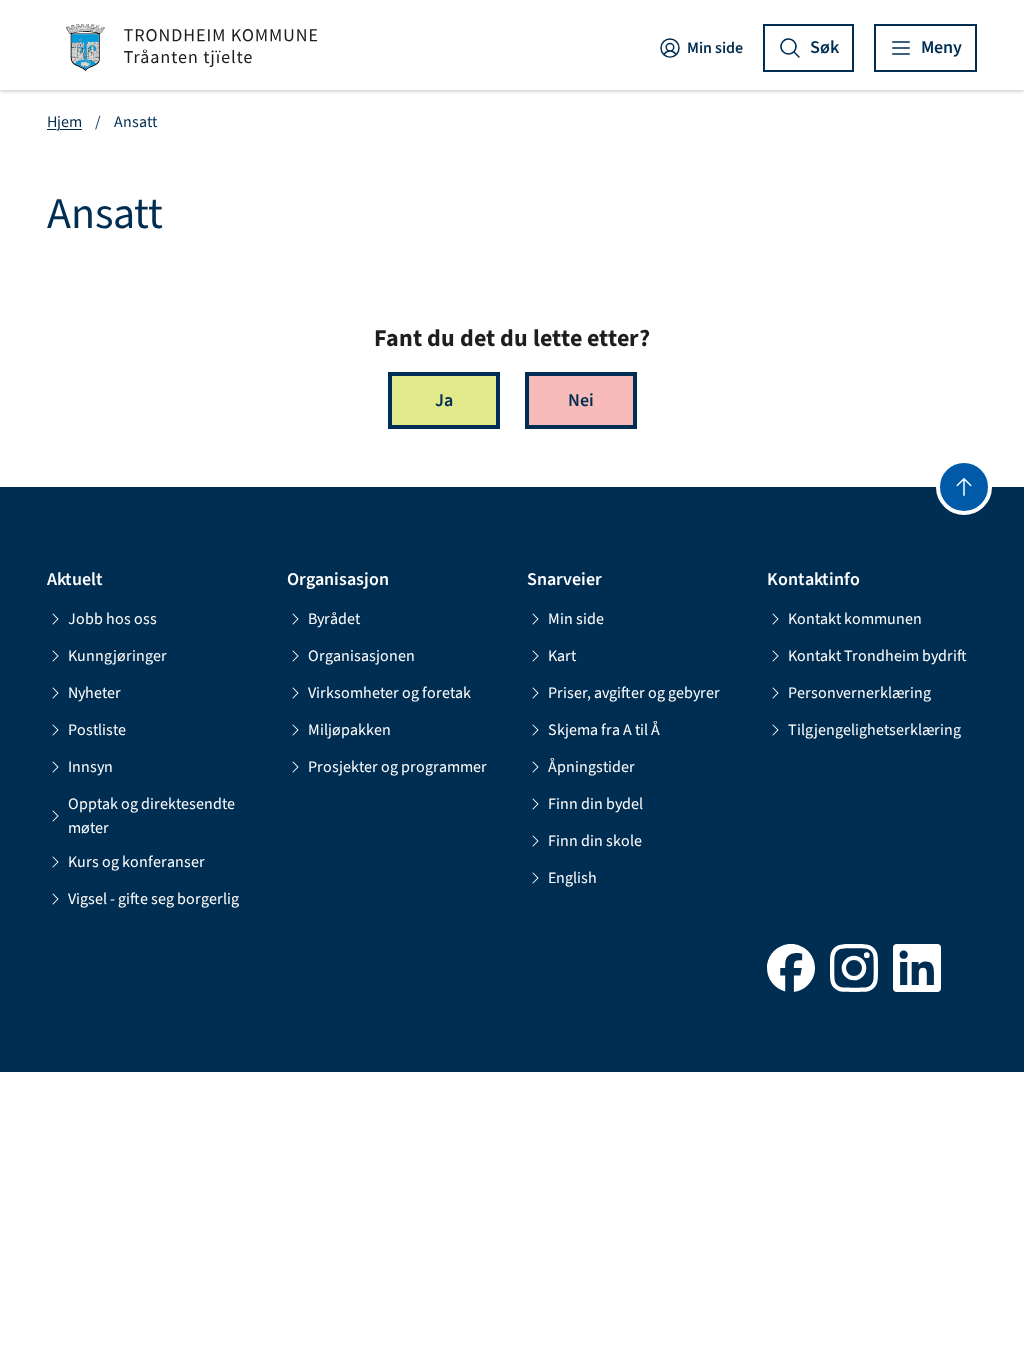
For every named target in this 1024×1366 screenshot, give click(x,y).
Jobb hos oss (112, 619)
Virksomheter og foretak (389, 693)
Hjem (64, 122)
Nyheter (94, 693)
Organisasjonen (361, 656)
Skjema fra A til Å (604, 730)
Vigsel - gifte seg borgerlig (153, 899)
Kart (562, 656)
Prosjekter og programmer (397, 767)
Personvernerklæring (859, 693)
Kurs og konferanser (136, 862)
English (572, 878)
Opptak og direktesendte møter (151, 816)
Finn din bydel (595, 804)
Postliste (97, 730)
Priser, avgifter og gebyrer (634, 693)
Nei (581, 400)
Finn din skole (595, 841)
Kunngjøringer (117, 656)
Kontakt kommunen (855, 619)
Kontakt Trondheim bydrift (877, 656)
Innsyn (90, 767)
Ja (444, 400)
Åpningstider (591, 767)
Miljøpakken (349, 730)
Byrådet (334, 619)
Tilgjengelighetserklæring (874, 730)
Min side (715, 48)
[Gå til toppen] (964, 487)
